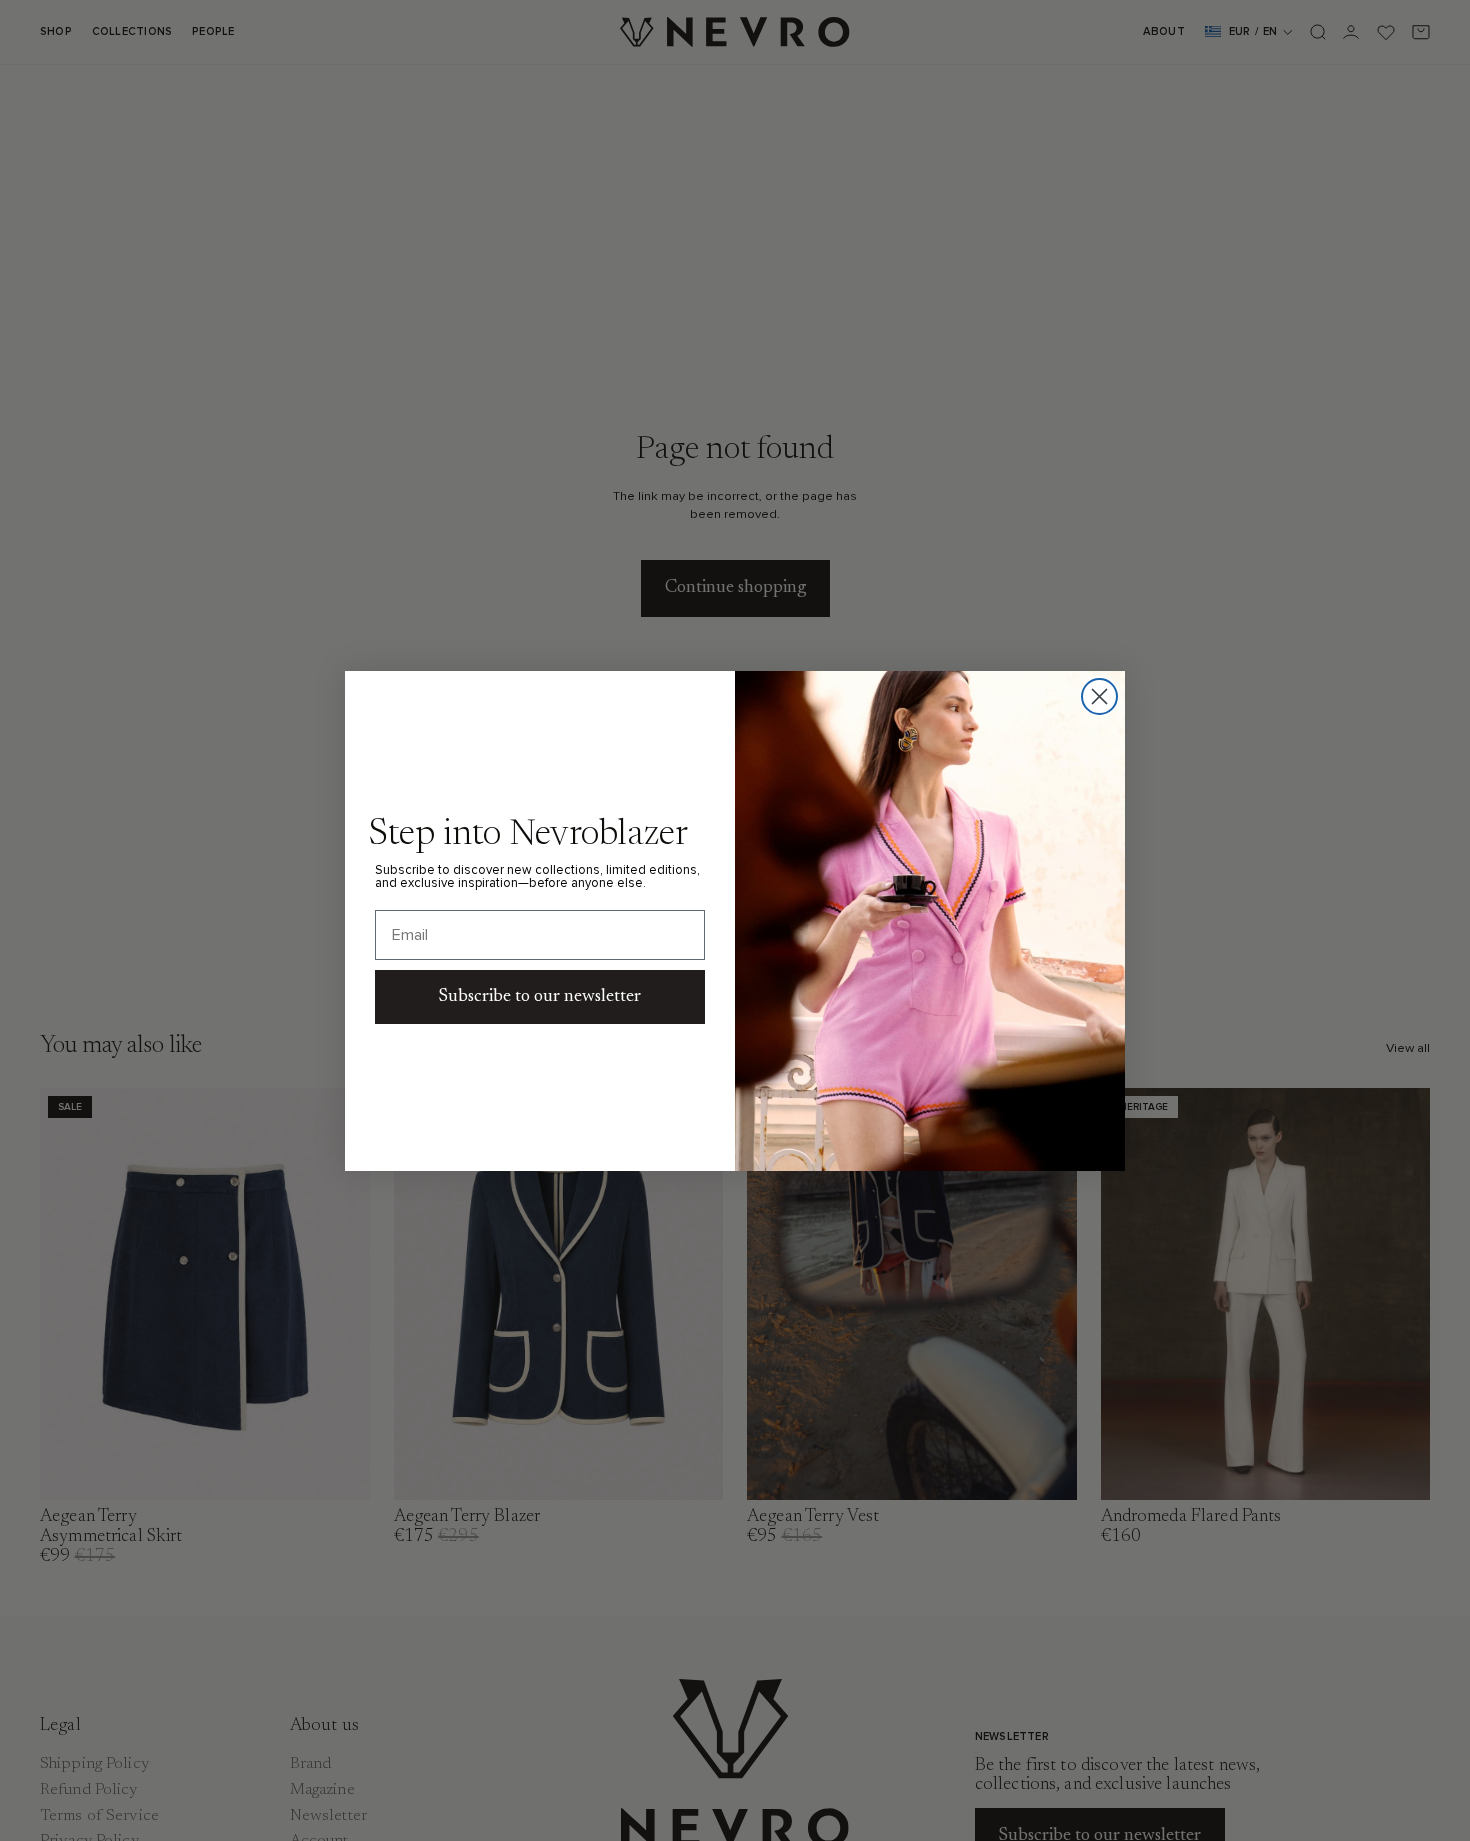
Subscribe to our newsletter (540, 997)
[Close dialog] (1099, 696)
